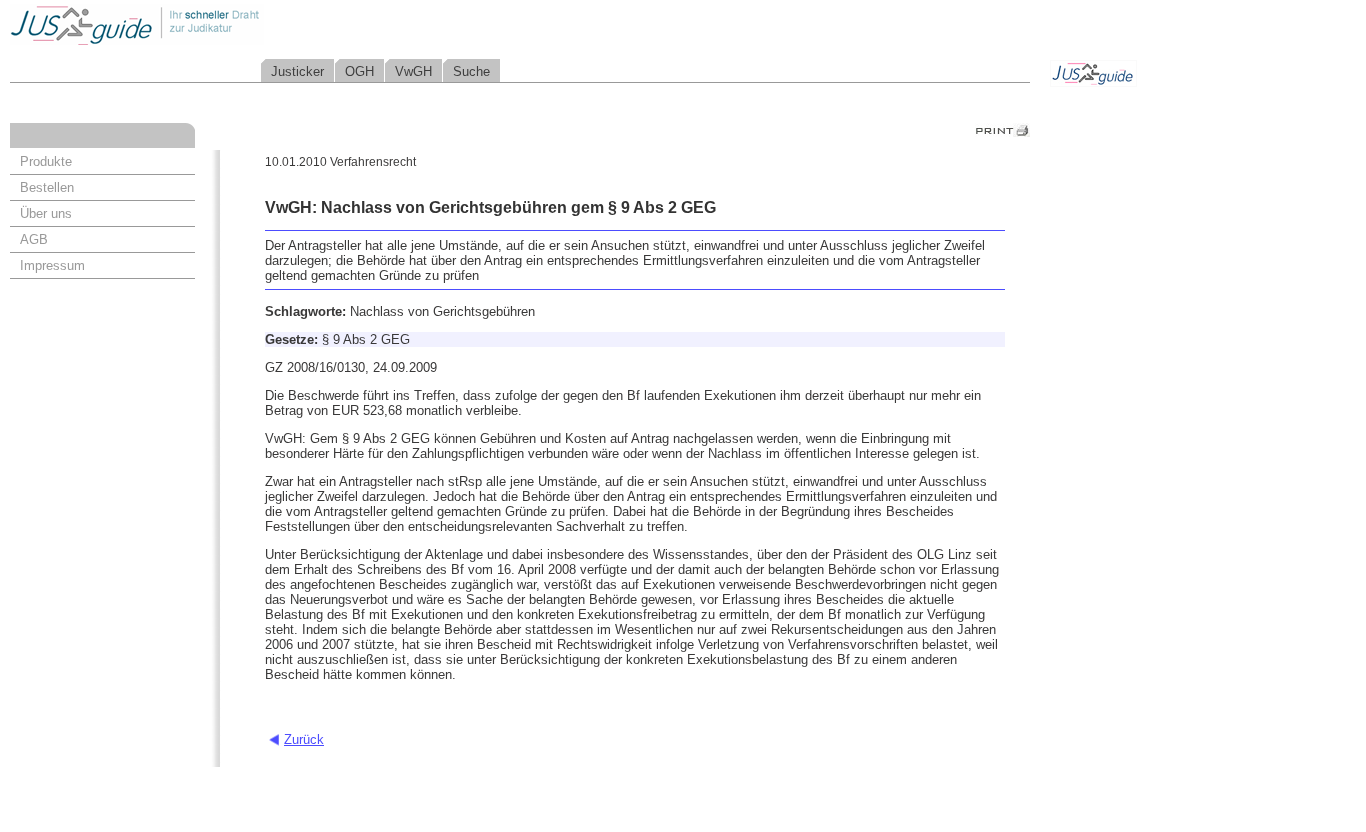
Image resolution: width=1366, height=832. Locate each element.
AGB (34, 239)
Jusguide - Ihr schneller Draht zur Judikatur (201, 24)
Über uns (46, 213)
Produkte (46, 161)
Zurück (304, 739)
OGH (359, 71)
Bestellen (47, 187)
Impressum (52, 265)
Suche (471, 71)
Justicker (297, 71)
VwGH (413, 71)
